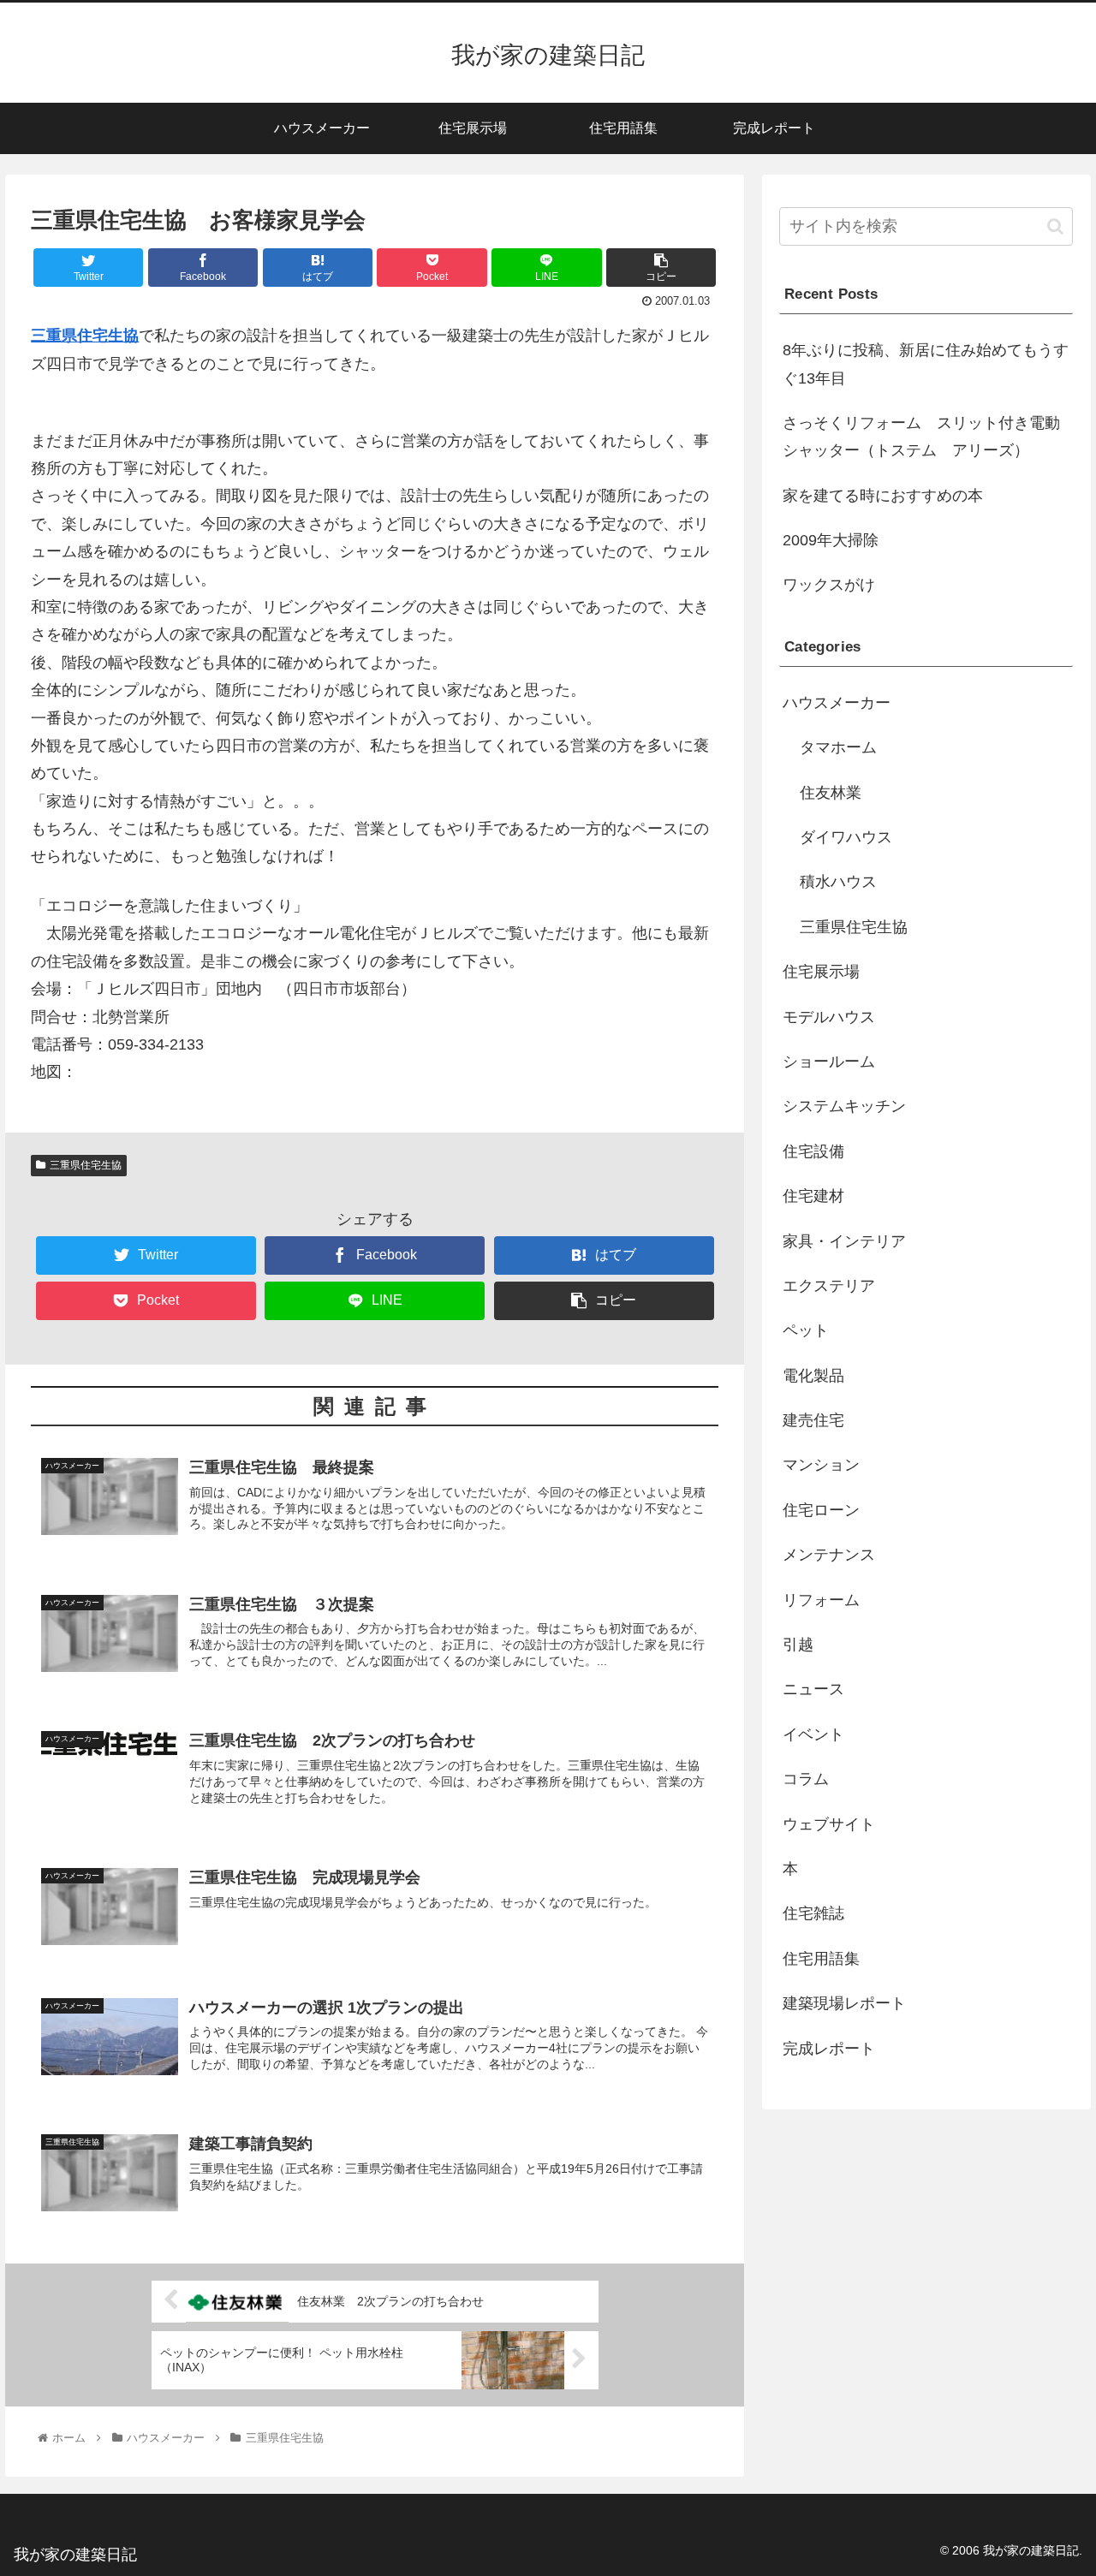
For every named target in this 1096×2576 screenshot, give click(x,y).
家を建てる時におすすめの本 (883, 496)
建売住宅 (813, 1420)
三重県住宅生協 (85, 336)
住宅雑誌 (813, 1913)
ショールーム (829, 1062)
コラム (806, 1779)
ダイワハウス (846, 837)
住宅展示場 (821, 972)
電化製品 (813, 1376)
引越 (798, 1645)
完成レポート (829, 2049)
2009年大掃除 (831, 540)
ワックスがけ (829, 585)
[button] (1055, 226)
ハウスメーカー (837, 703)
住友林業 (831, 793)
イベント (813, 1734)
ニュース (813, 1689)
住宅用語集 (821, 1959)
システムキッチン (844, 1106)
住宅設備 (813, 1151)
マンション (821, 1465)
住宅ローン (821, 1510)
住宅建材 (813, 1196)
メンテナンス (829, 1555)
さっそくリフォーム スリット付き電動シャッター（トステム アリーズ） (921, 437)
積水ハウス (838, 882)
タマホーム (838, 747)
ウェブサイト (829, 1824)
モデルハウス (829, 1017)
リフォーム (821, 1600)
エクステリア (829, 1286)
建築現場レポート (844, 2003)
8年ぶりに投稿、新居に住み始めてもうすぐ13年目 (926, 364)
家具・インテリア (844, 1241)
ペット (806, 1330)
